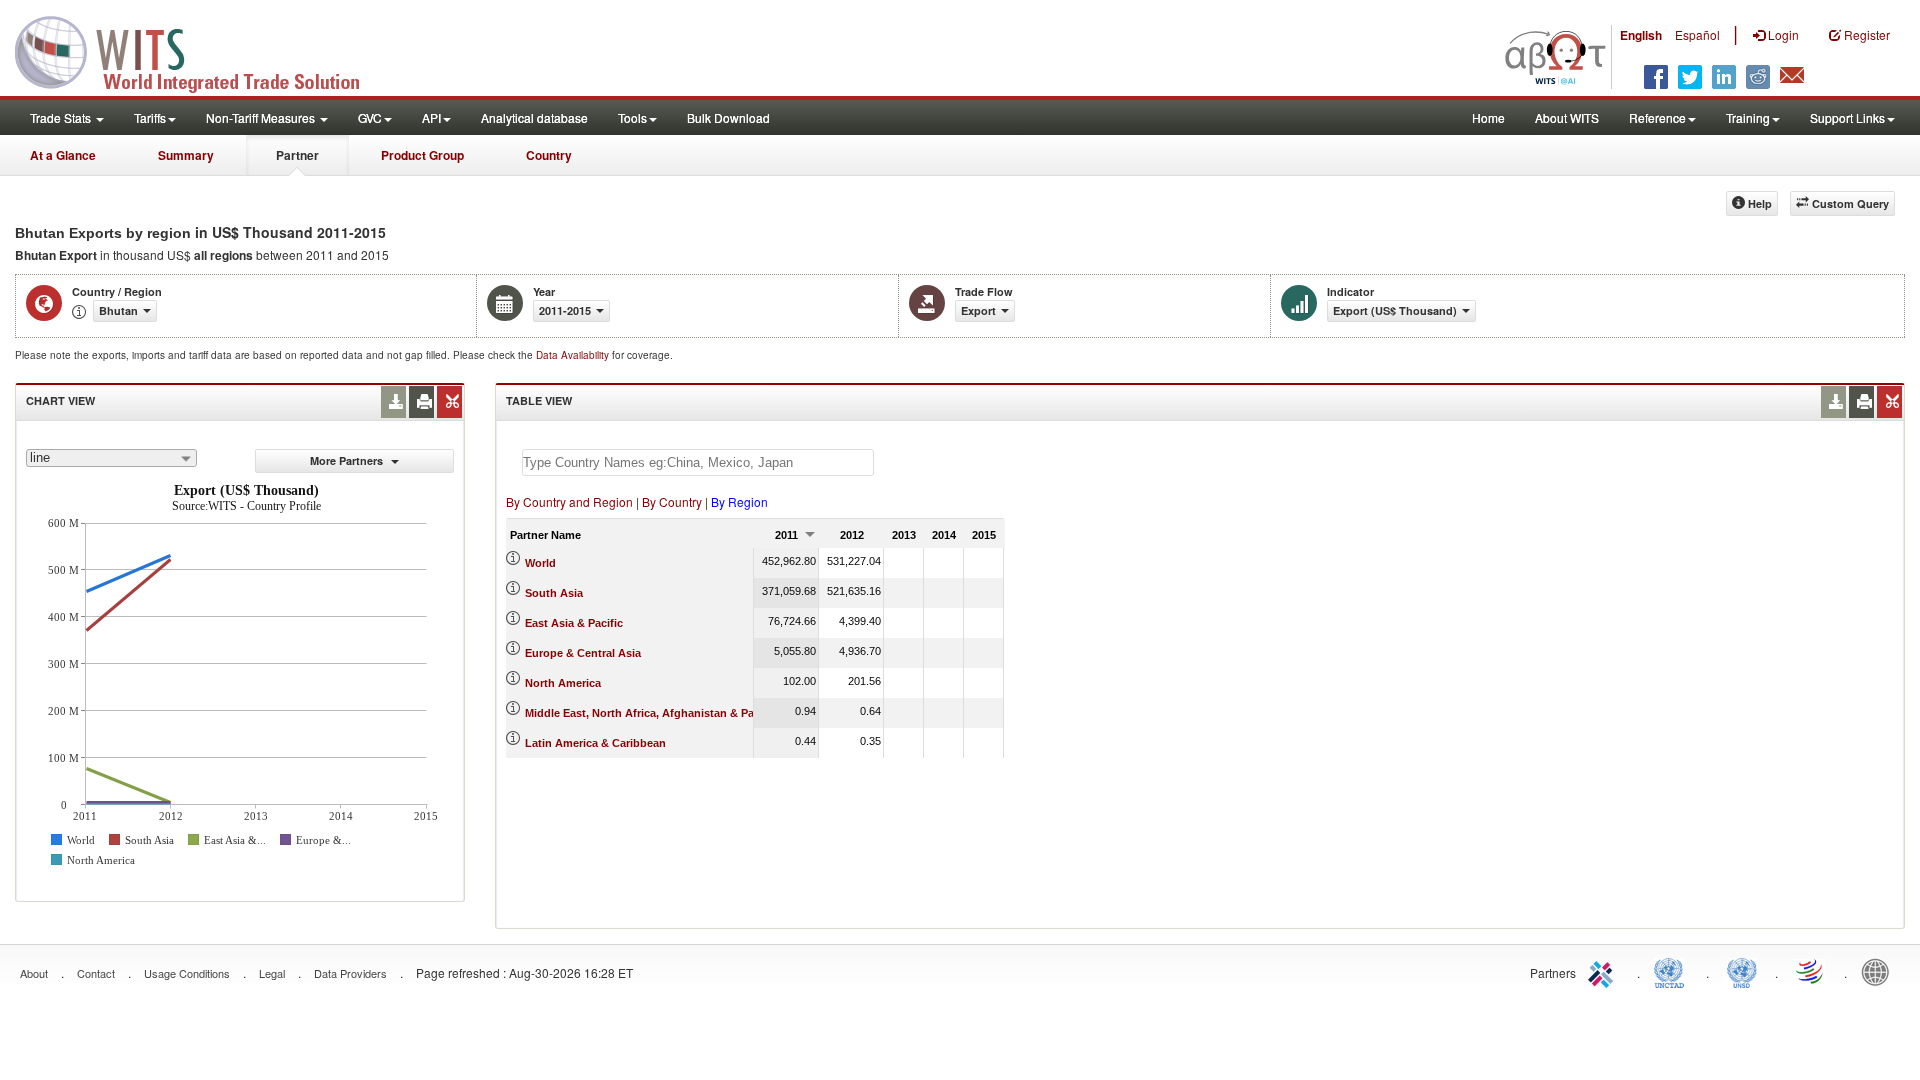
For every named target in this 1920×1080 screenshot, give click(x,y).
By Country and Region (569, 501)
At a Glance (63, 155)
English (1641, 35)
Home (1488, 117)
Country (549, 155)
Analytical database (534, 117)
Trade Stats (62, 117)
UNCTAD (1673, 971)
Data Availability (574, 355)
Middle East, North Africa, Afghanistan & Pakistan (655, 713)
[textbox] (698, 462)
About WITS (1567, 117)
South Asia (554, 593)
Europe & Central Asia (583, 653)
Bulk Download (728, 117)
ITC (1604, 971)
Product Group (422, 155)
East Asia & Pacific (574, 623)
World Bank (1880, 971)
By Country (672, 501)
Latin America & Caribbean (595, 743)
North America (563, 683)
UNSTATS (1742, 971)
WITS (200, 50)
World (540, 563)
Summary (186, 155)
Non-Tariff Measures (262, 117)
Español (1697, 34)
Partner (297, 155)
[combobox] (111, 458)
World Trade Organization (1811, 971)
